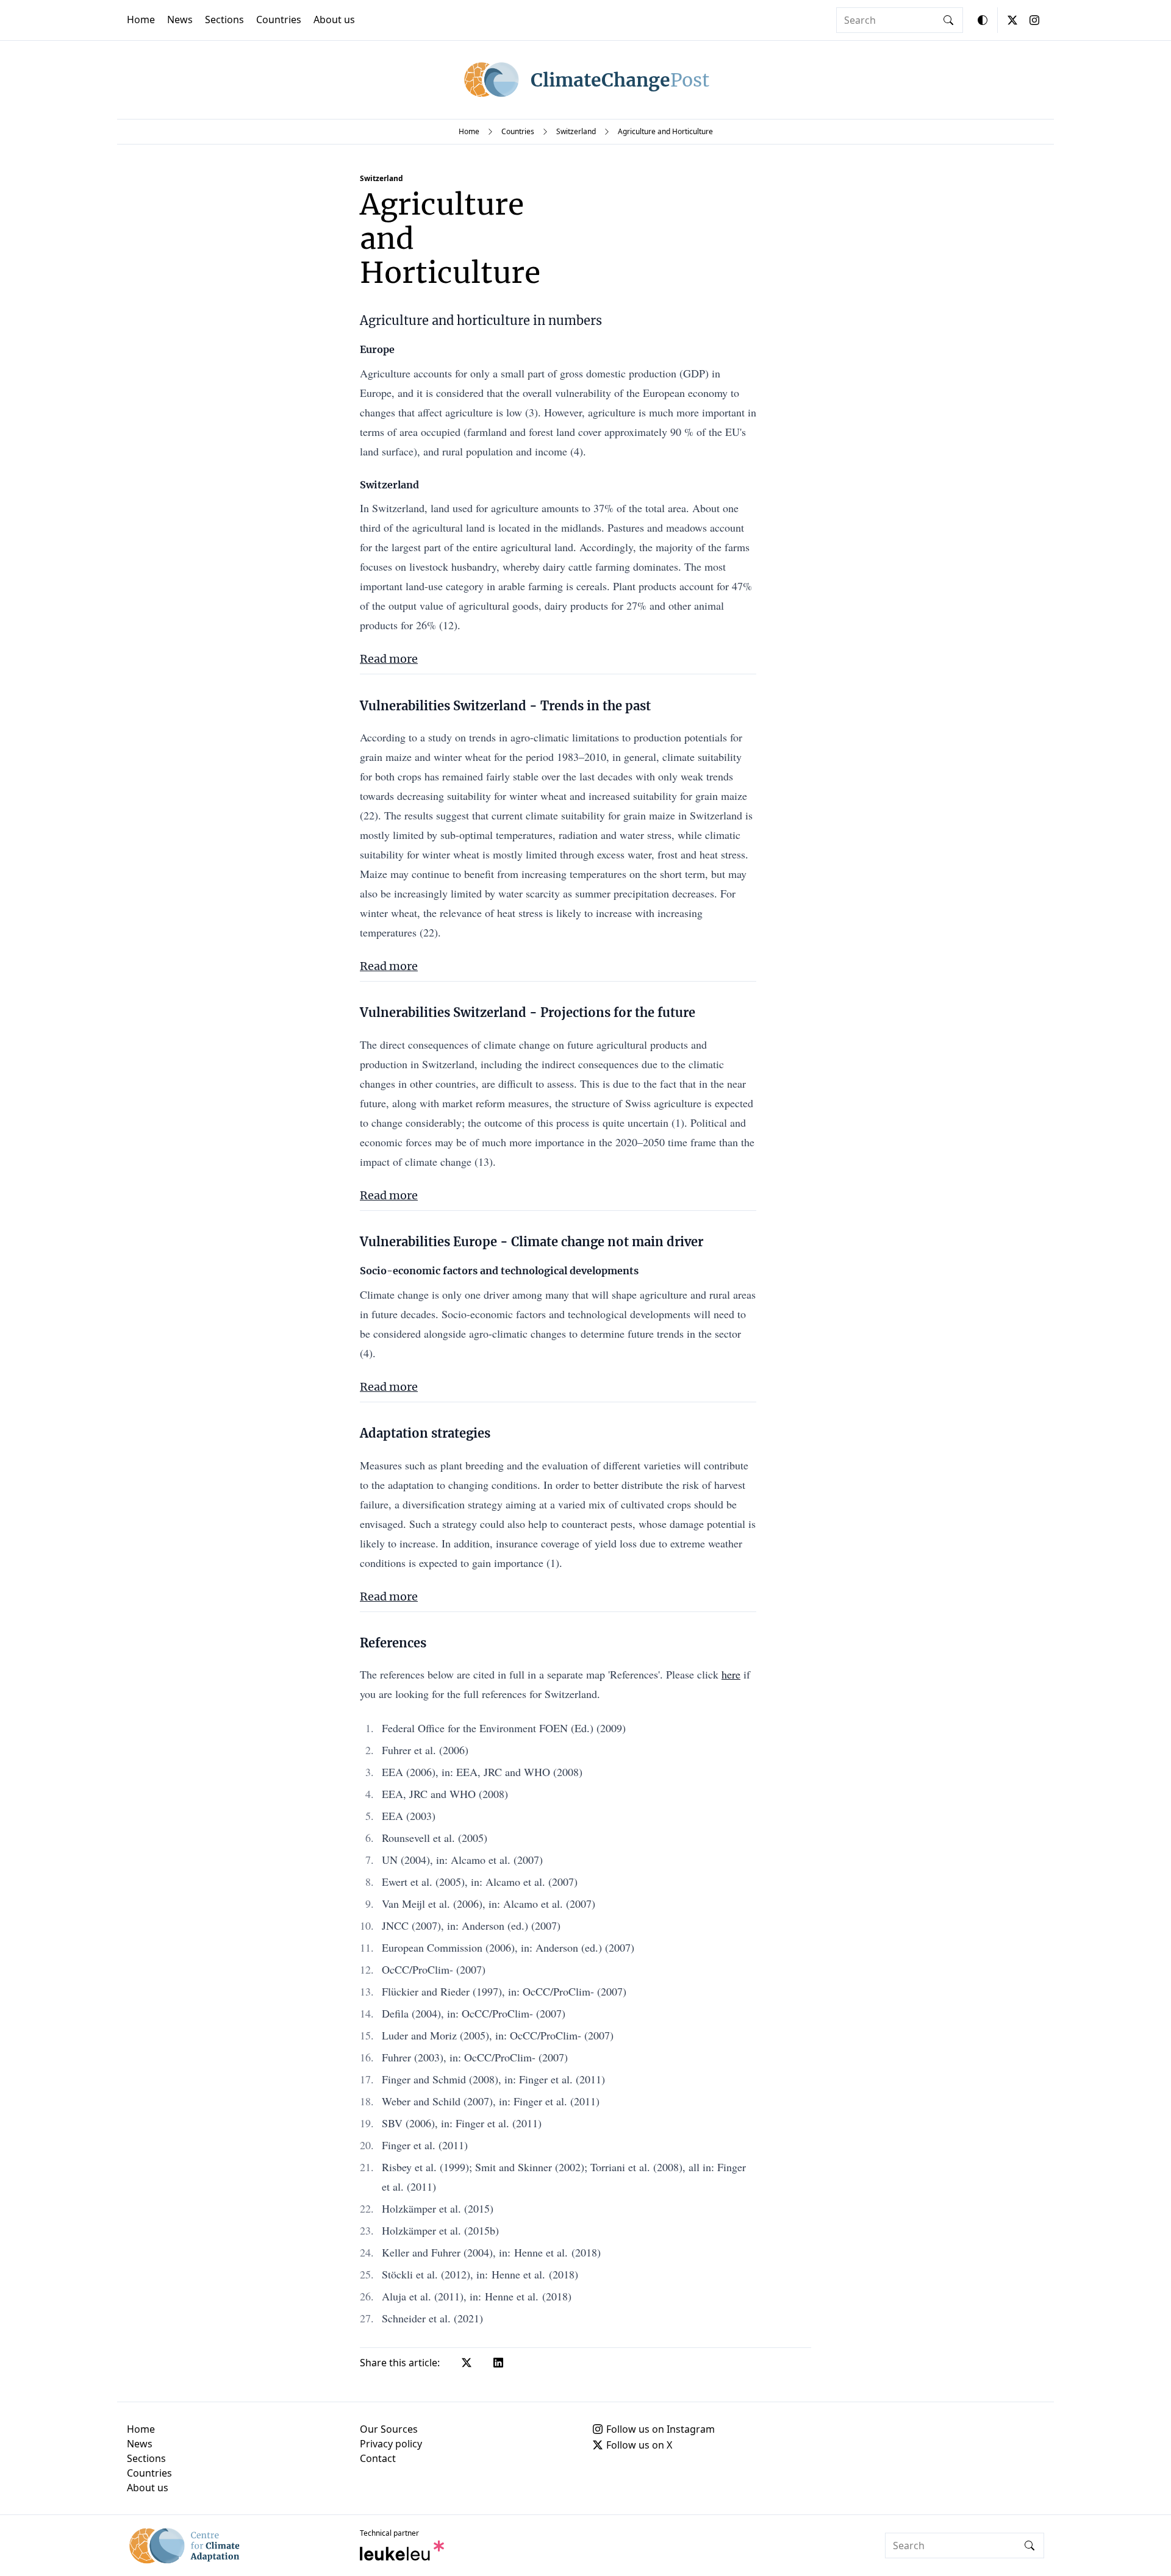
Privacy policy (391, 2444)
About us (334, 20)
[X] (1012, 20)
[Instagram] (1034, 20)
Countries (279, 20)
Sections (224, 20)
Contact (378, 2458)
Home (141, 20)
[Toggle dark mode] (983, 20)
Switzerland (576, 131)
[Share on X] (467, 2363)
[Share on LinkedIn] (498, 2363)
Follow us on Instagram (661, 2429)
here (731, 1674)
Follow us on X (639, 2445)
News (180, 20)
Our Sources (389, 2429)
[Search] (948, 20)
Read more (389, 659)
